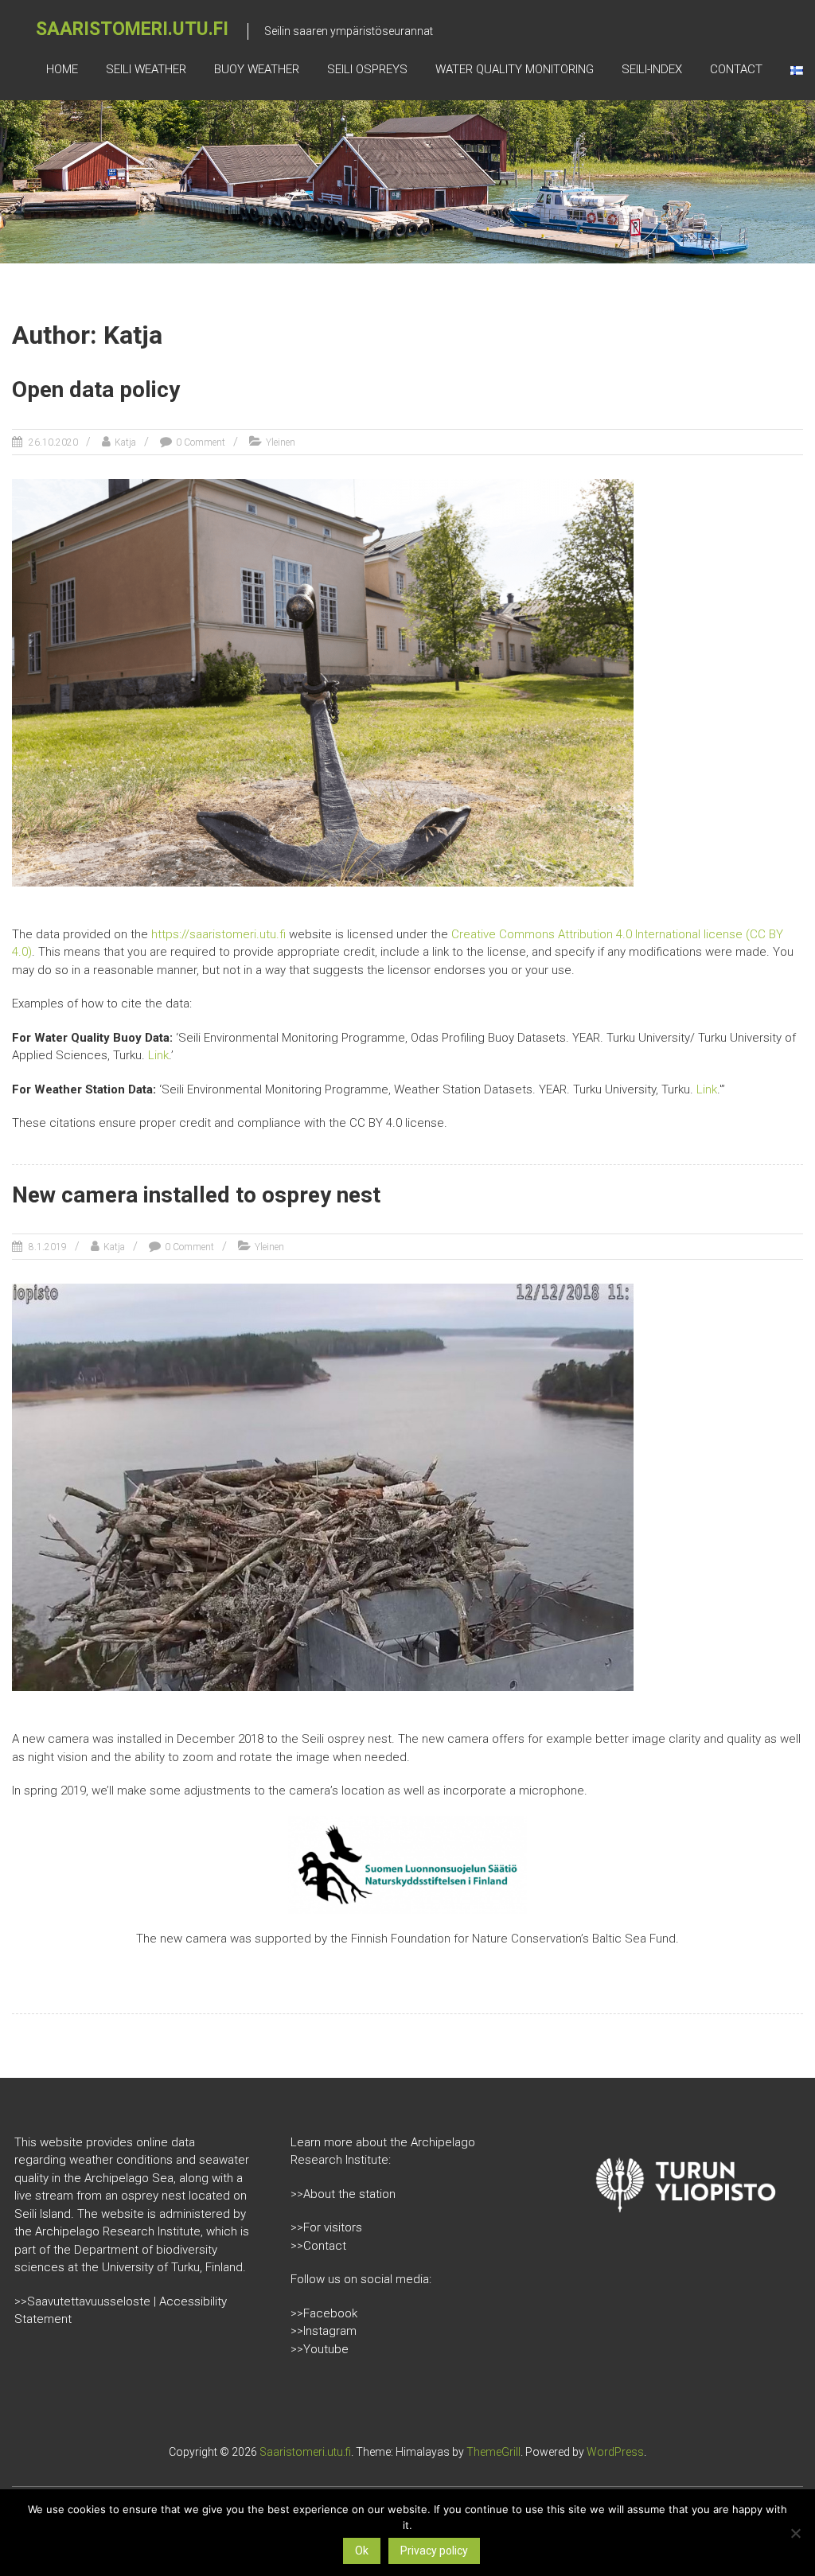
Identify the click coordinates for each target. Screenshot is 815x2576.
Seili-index (652, 69)
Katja (125, 442)
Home (62, 69)
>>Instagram (324, 2331)
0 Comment (201, 442)
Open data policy (96, 390)
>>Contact (318, 2246)
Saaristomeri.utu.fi (132, 29)
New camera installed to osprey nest (196, 1195)
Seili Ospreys (367, 69)
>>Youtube (320, 2349)
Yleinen (281, 442)
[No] (795, 2533)
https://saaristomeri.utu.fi (218, 934)
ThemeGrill (493, 2452)
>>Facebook (324, 2313)
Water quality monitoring (515, 69)
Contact (736, 69)
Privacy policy (434, 2551)
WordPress (615, 2452)
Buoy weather (257, 69)
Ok (362, 2551)
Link (158, 1055)
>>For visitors (326, 2227)
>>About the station (343, 2194)
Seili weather (146, 69)
